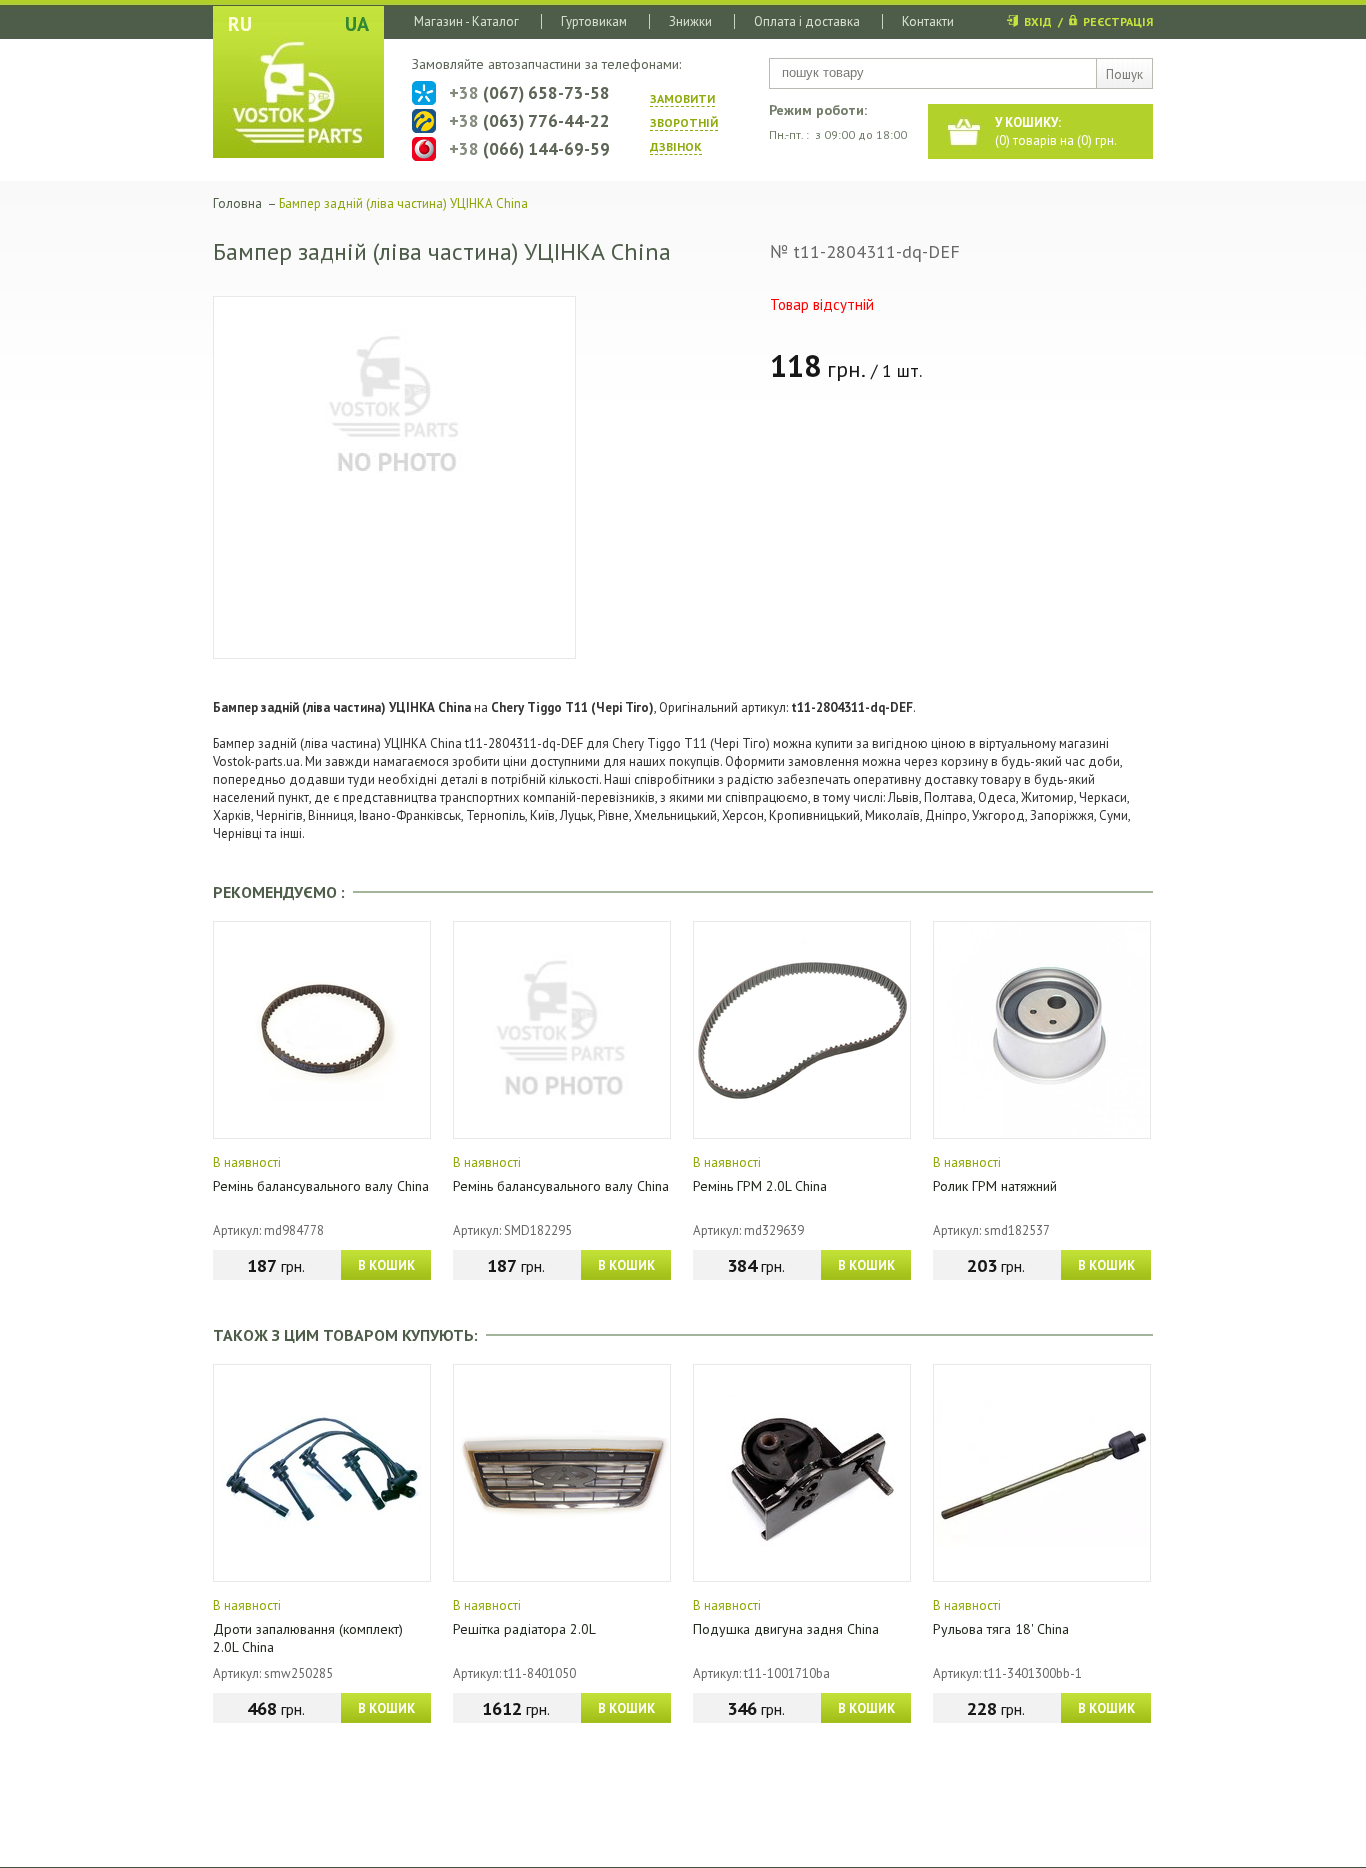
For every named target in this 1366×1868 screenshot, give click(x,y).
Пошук (1124, 74)
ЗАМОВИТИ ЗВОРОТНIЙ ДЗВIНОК (684, 122)
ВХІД (1038, 21)
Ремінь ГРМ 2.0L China (760, 1186)
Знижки (690, 21)
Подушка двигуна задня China (786, 1629)
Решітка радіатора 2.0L (524, 1629)
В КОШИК (386, 1265)
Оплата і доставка (807, 21)
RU (240, 24)
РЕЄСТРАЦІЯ (1118, 21)
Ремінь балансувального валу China (321, 1186)
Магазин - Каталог (466, 21)
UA (357, 24)
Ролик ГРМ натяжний (995, 1186)
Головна (237, 203)
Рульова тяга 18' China (1001, 1629)
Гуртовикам (594, 21)
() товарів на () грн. (1056, 131)
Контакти (928, 21)
